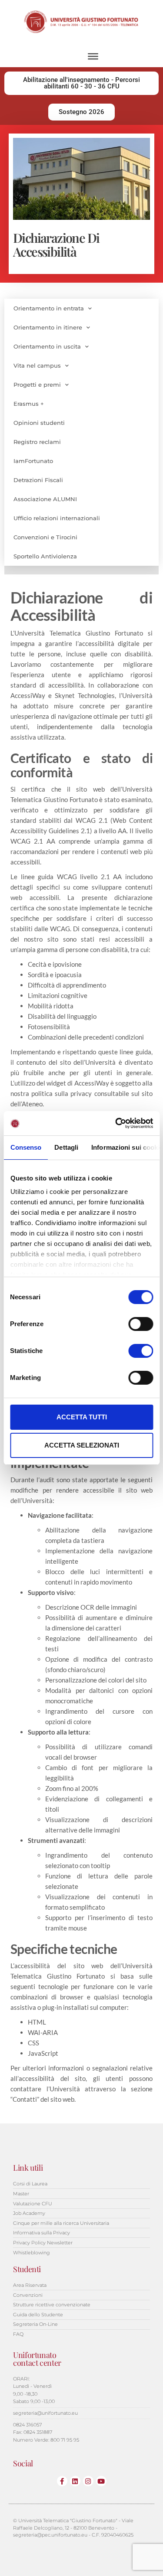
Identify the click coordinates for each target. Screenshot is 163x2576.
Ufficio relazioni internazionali (57, 518)
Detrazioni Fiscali (38, 480)
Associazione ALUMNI (45, 499)
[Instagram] (88, 2481)
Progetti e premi (37, 385)
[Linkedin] (75, 2481)
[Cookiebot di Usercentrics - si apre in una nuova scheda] (116, 1123)
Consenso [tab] (26, 1147)
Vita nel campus (37, 365)
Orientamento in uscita (47, 346)
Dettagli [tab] (66, 1147)
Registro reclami (37, 442)
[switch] (141, 1324)
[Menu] (93, 56)
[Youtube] (101, 2481)
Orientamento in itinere (48, 327)
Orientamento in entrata (49, 308)
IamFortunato (33, 461)
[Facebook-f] (62, 2481)
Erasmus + (29, 404)
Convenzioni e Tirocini (45, 537)
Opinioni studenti (39, 423)
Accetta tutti (82, 1417)
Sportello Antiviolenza (45, 556)
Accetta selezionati (82, 1445)
